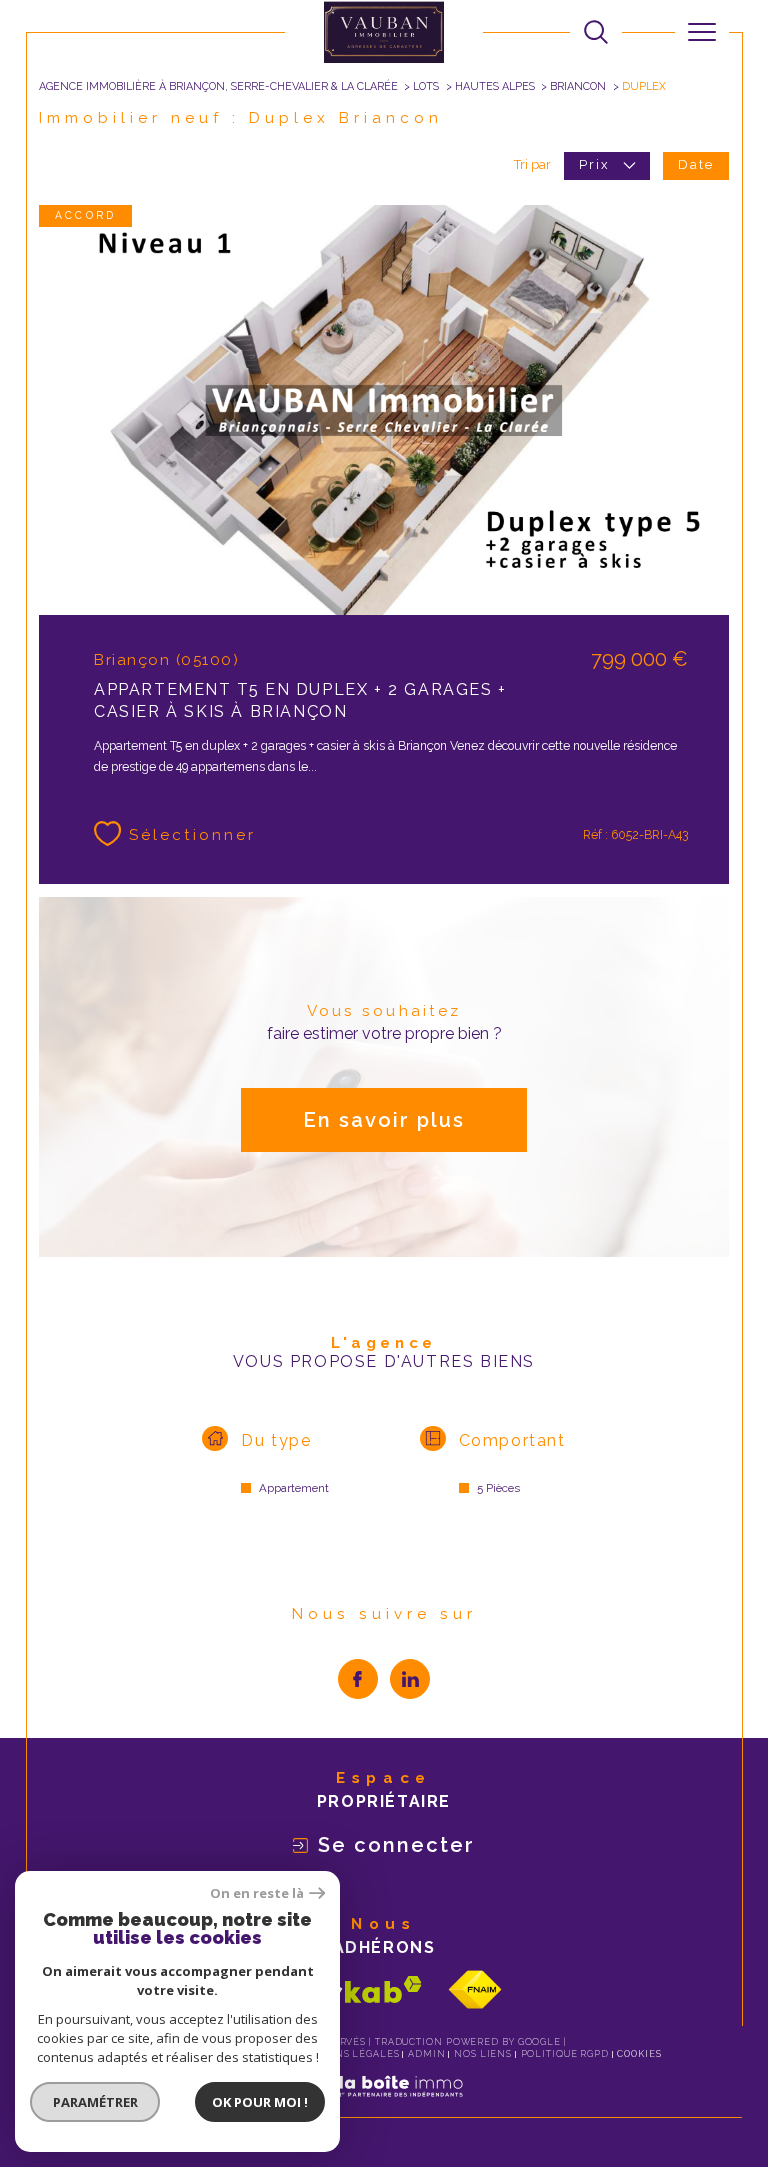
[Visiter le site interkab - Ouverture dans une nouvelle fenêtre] (344, 1989)
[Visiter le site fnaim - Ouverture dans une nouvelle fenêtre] (475, 1989)
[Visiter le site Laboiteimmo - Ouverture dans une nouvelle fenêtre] (383, 2107)
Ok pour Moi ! (260, 2102)
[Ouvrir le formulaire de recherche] (596, 32)
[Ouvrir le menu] (702, 32)
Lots (426, 86)
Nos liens (483, 2054)
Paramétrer (95, 2102)
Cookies (639, 2054)
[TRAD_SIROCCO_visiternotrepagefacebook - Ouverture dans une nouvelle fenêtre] (358, 1679)
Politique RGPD (565, 2054)
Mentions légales (345, 2054)
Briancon (578, 86)
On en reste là (257, 1893)
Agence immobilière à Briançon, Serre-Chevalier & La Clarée (218, 86)
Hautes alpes (495, 86)
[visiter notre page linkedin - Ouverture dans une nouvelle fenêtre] (410, 1679)
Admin (427, 2054)
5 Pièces (498, 1488)
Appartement (294, 1488)
